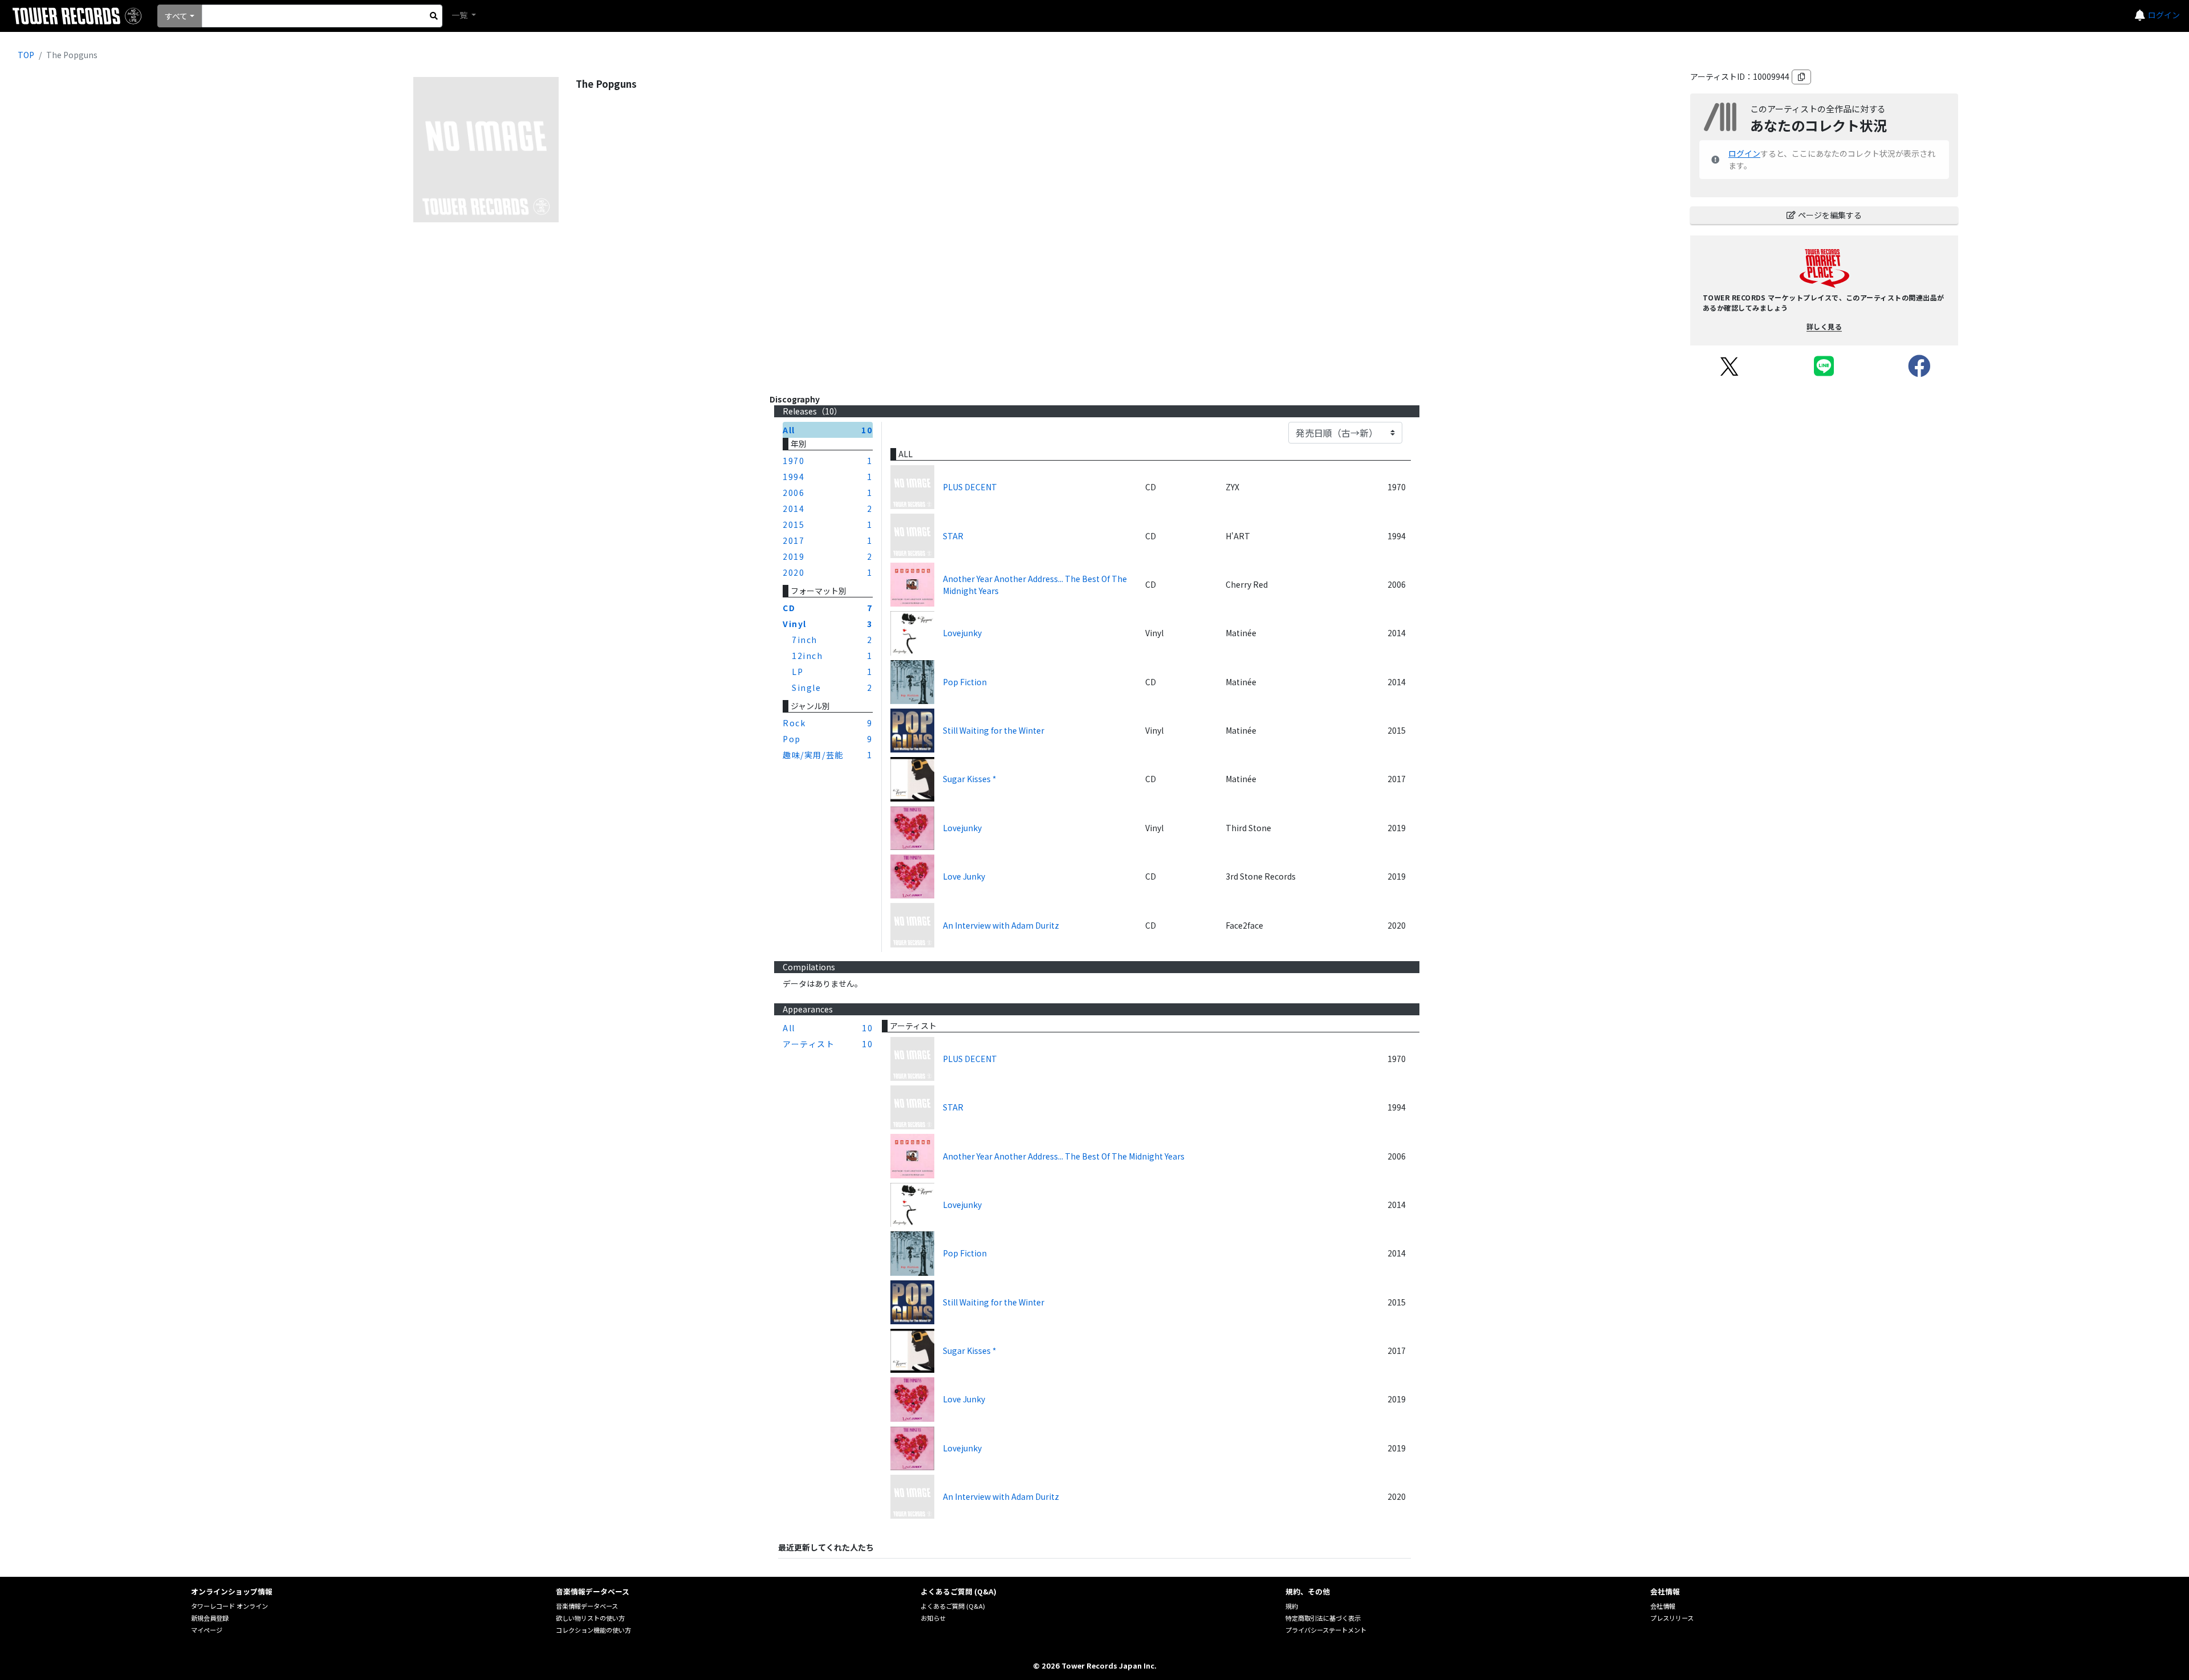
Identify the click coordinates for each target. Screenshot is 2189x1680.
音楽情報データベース (587, 1606)
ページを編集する (1830, 215)
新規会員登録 (210, 1618)
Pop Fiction (965, 682)
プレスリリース (1672, 1618)
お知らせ (933, 1618)
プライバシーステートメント (1326, 1630)
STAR (953, 536)
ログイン (2164, 15)
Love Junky (964, 876)
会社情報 (1663, 1606)
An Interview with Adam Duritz (1001, 925)
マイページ (207, 1630)
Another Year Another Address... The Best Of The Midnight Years (1035, 585)
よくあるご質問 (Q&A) (953, 1606)
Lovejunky (962, 633)
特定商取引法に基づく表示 (1323, 1618)
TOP (26, 55)
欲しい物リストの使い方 (590, 1618)
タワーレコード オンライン (229, 1606)
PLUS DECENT (970, 487)
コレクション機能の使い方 (593, 1630)
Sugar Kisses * (970, 779)
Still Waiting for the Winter (994, 730)
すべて (176, 16)
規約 (1292, 1606)
